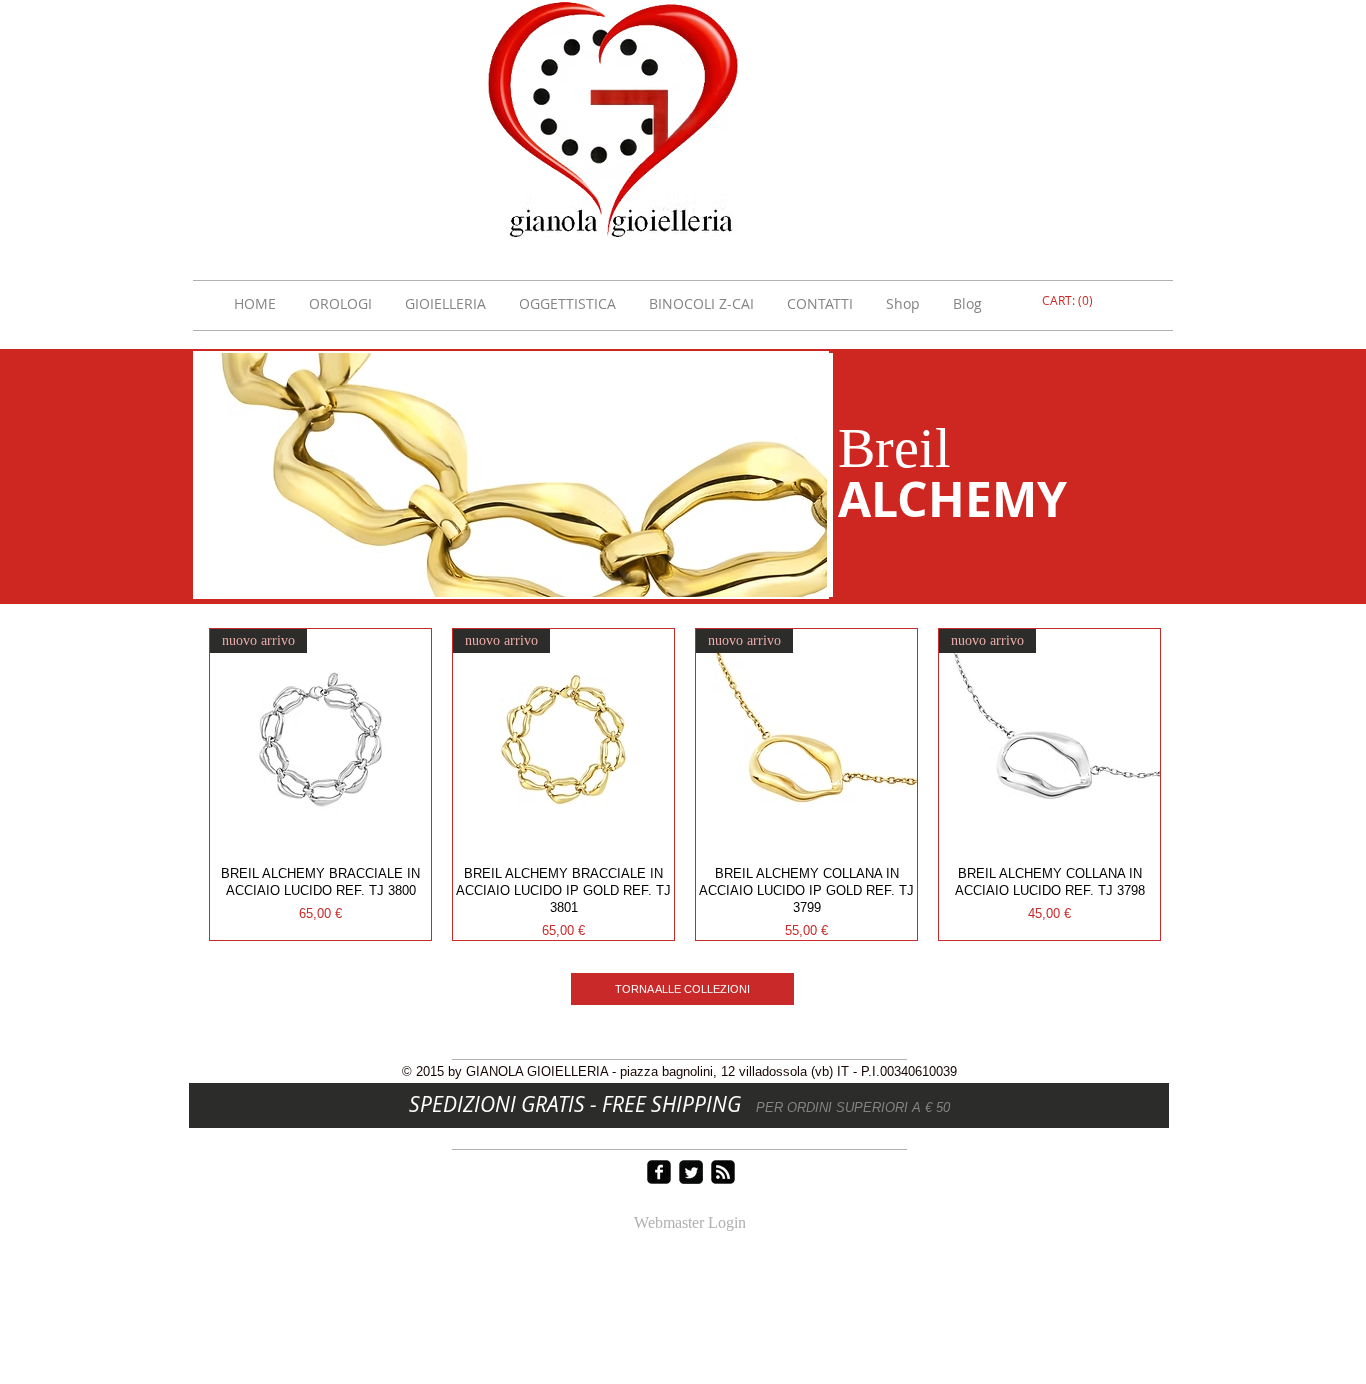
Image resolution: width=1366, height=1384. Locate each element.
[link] (1070, 301)
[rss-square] (723, 1172)
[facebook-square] (659, 1172)
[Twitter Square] (691, 1172)
